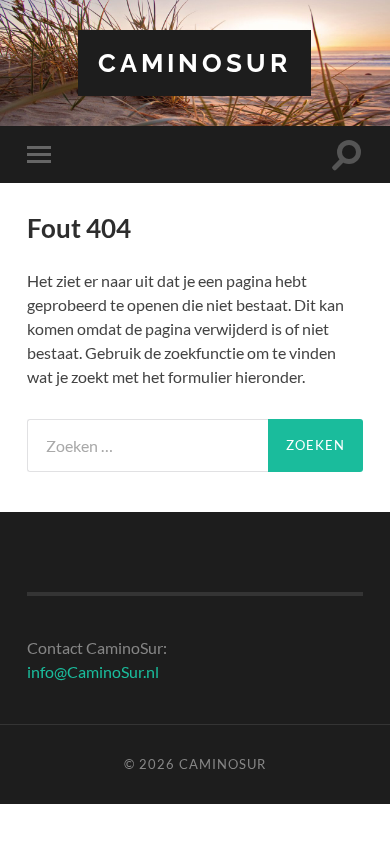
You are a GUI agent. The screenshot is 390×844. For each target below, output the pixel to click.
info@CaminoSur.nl (93, 671)
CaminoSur (194, 62)
